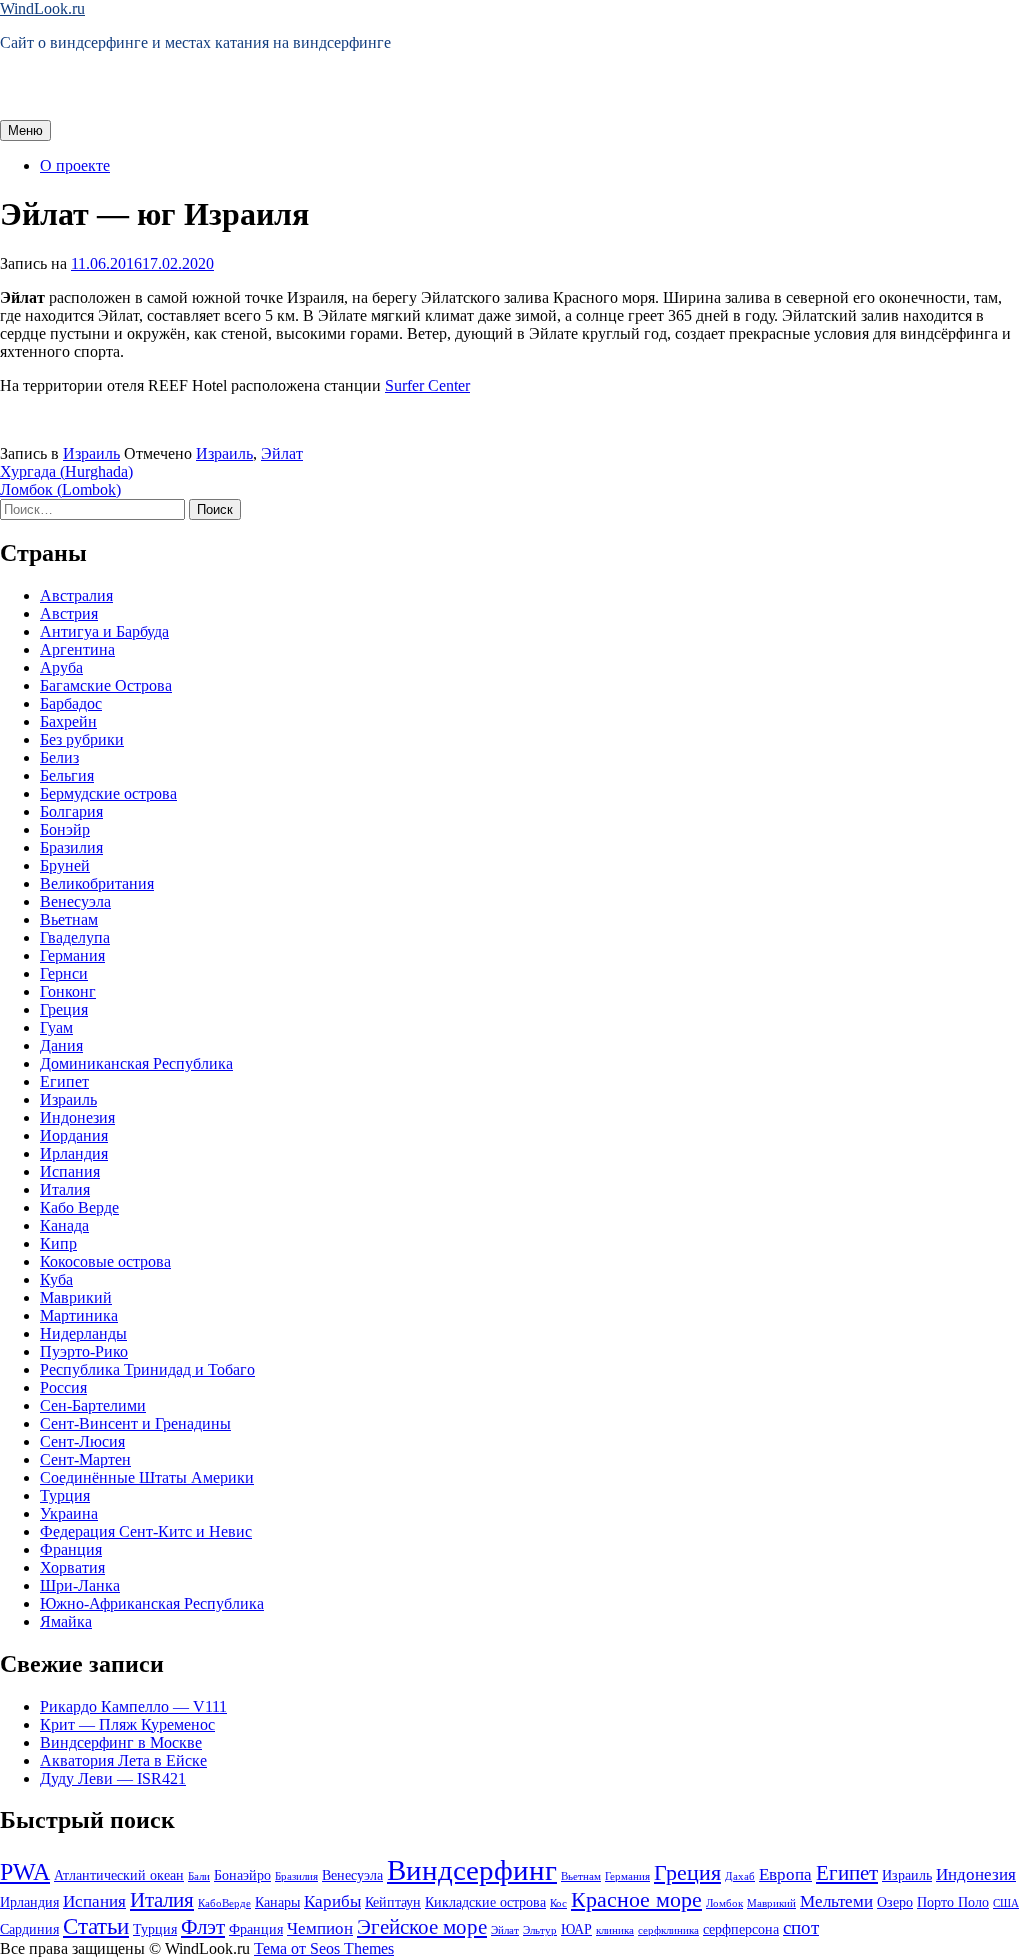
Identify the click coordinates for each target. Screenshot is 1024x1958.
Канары (277, 1902)
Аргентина (77, 649)
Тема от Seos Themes (324, 1948)
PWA (25, 1871)
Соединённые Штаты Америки (147, 1477)
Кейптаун (393, 1902)
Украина (69, 1513)
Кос (558, 1903)
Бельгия (67, 775)
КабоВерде (224, 1903)
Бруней (65, 865)
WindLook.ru (42, 8)
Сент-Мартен (85, 1459)
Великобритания (97, 883)
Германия (72, 955)
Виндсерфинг (472, 1870)
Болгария (71, 811)
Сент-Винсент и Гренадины (135, 1423)
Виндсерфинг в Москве (121, 1742)
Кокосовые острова (105, 1261)
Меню (25, 130)
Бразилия (71, 847)
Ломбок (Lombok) (60, 489)
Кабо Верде (79, 1207)
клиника (615, 1930)
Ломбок (724, 1903)
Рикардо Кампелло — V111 (133, 1706)
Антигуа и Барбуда (104, 631)
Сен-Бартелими (93, 1405)
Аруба (61, 667)
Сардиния (29, 1929)
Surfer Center (427, 385)
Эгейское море (422, 1927)
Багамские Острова (106, 685)
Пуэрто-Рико (84, 1351)
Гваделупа (75, 937)
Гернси (64, 973)
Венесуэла (75, 901)
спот (801, 1927)
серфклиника (668, 1930)
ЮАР (576, 1929)
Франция (71, 1549)
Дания (61, 1045)
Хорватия (72, 1567)
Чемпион (320, 1928)
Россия (63, 1387)
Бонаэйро (242, 1875)
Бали (199, 1876)
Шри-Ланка (80, 1585)
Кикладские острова (485, 1902)
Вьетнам (69, 919)
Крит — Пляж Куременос (127, 1724)
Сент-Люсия (82, 1441)
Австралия (76, 595)
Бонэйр (65, 829)
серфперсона (741, 1929)
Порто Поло (953, 1902)
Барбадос (71, 703)
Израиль (91, 453)
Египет (64, 1081)
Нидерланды (83, 1333)
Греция (64, 1009)
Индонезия (77, 1117)
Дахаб (740, 1876)
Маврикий (76, 1297)
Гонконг (68, 991)
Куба (56, 1279)
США (1006, 1903)
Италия (65, 1189)
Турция (65, 1495)
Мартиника (79, 1315)
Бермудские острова (108, 793)
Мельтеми (836, 1901)
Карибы (332, 1901)
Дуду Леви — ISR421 (113, 1778)
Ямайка (66, 1621)
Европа (785, 1874)
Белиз (59, 757)
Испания (70, 1171)
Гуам (56, 1027)
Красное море (636, 1899)
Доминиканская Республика (136, 1063)
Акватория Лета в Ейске (123, 1760)
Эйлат (282, 453)
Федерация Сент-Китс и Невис (146, 1531)
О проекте (75, 165)
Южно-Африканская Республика (152, 1603)
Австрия (69, 613)
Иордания (74, 1135)
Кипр (58, 1243)
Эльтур (540, 1930)
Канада (64, 1225)
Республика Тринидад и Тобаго (147, 1369)
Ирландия (74, 1153)
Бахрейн (68, 721)
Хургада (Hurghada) (66, 471)
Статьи (96, 1926)
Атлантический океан (119, 1875)
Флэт (203, 1927)
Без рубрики (82, 739)
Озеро (895, 1902)
